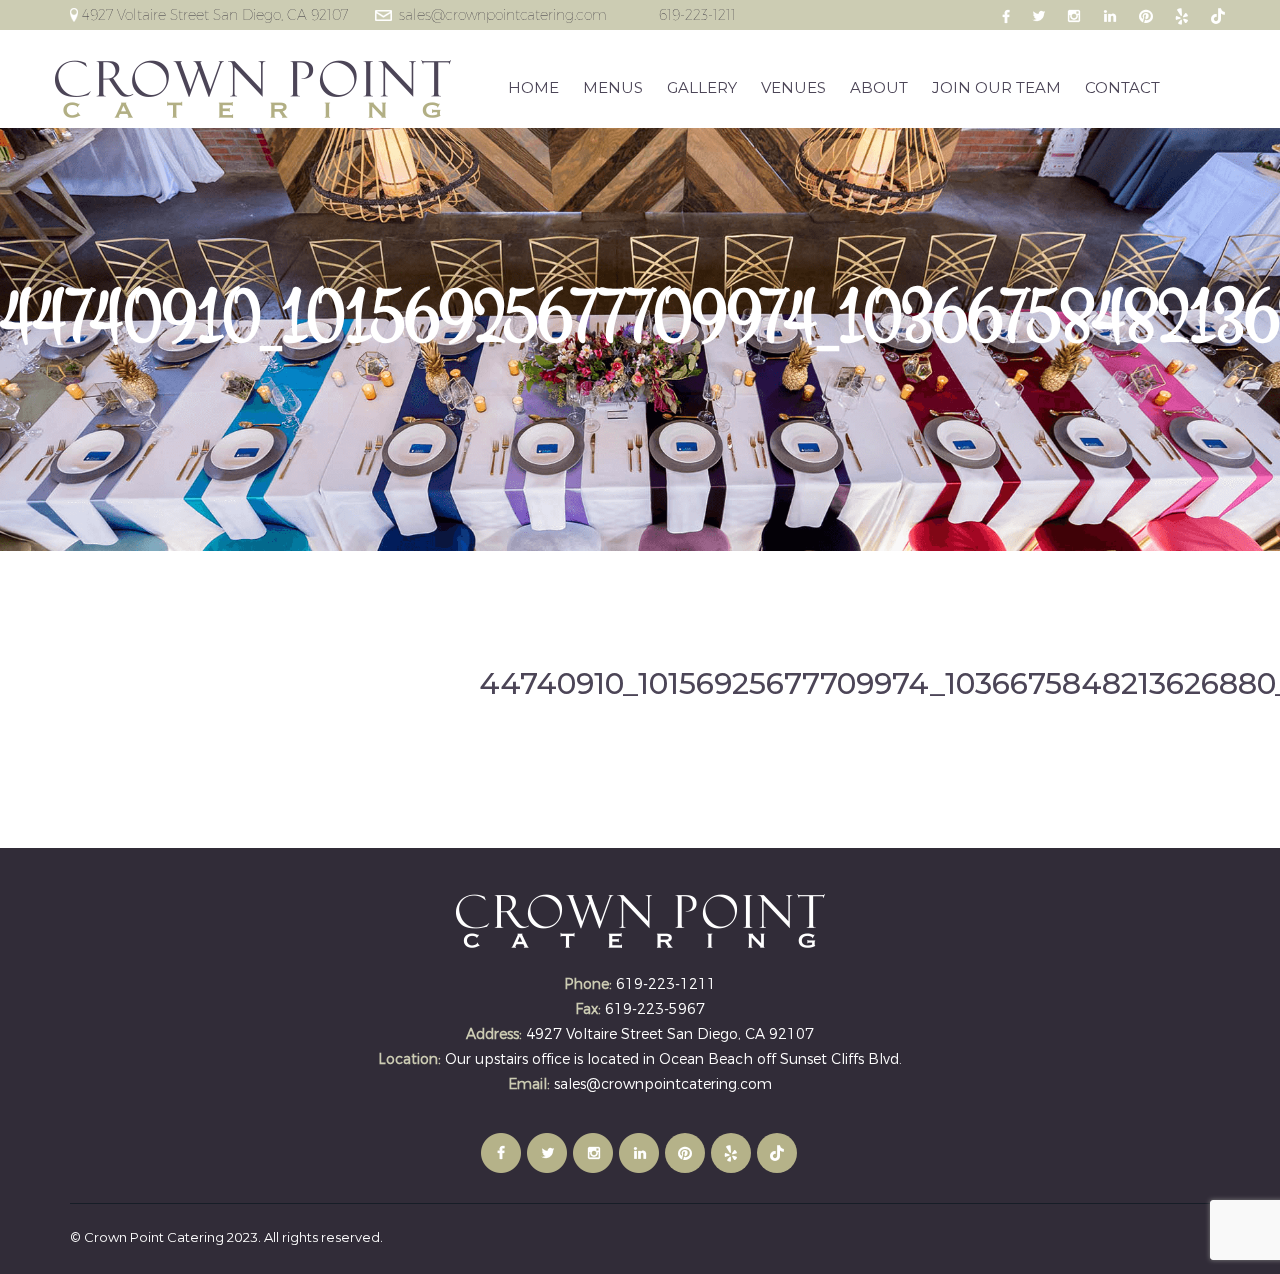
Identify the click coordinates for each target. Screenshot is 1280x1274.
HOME (533, 87)
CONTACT (1122, 87)
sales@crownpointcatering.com (503, 15)
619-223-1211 (697, 15)
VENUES (793, 87)
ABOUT (879, 87)
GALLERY (702, 87)
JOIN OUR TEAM (996, 87)
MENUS (613, 87)
